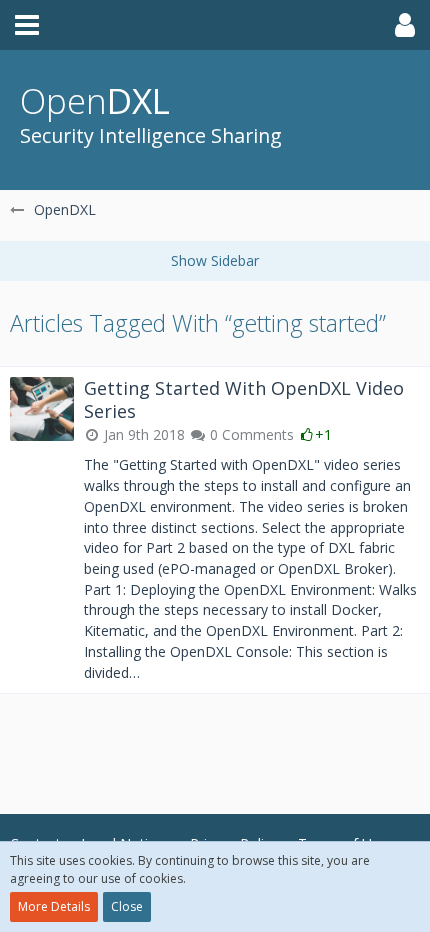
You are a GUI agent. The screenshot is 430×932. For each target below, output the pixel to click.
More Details (54, 906)
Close (127, 906)
